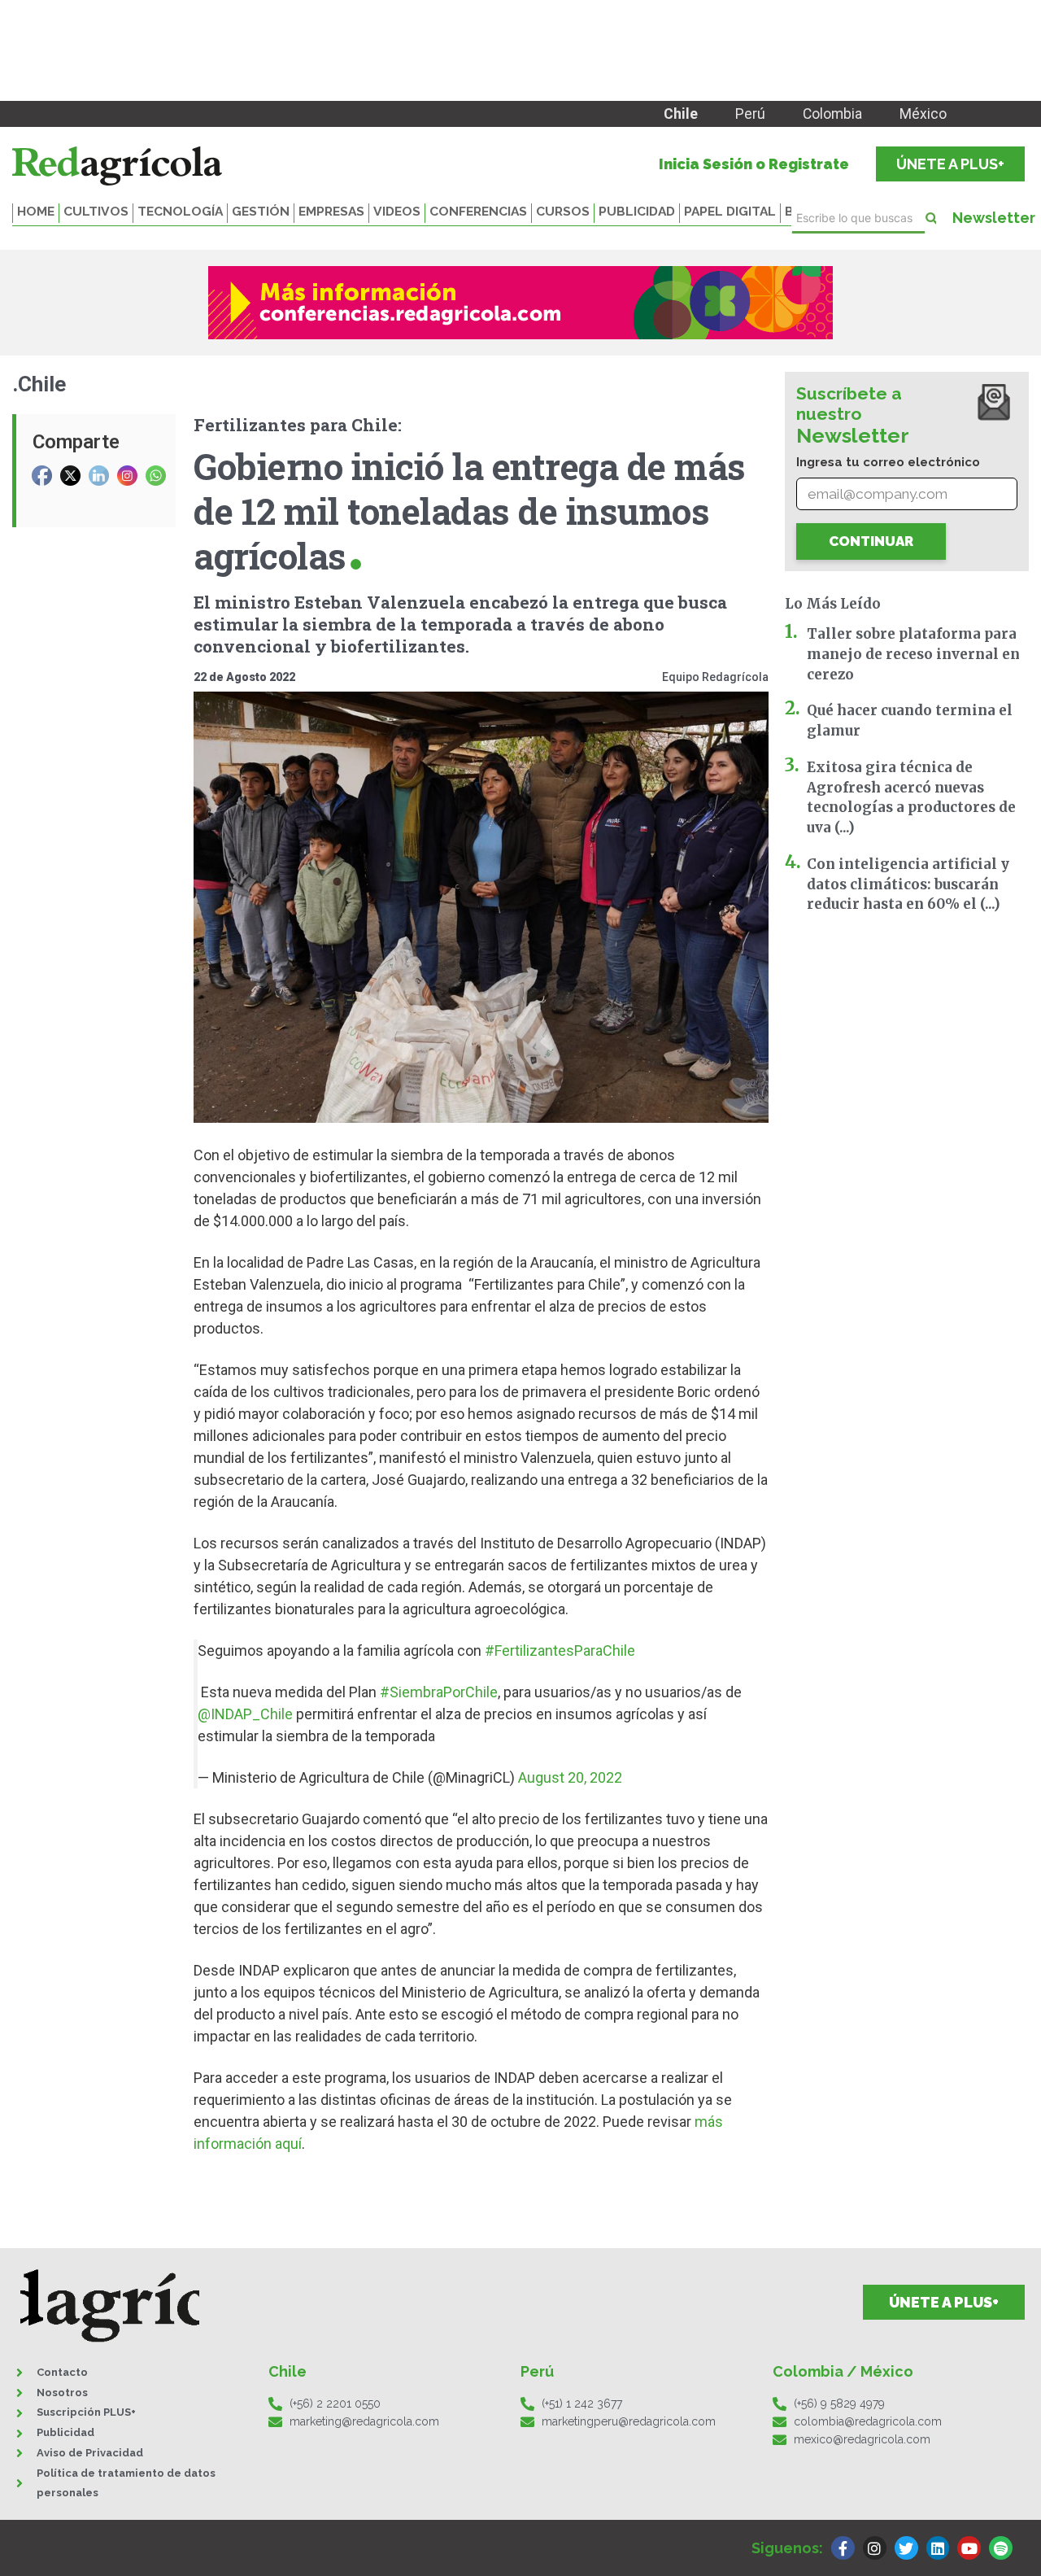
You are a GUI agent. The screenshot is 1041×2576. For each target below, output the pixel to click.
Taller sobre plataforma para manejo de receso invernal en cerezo (913, 654)
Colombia (832, 114)
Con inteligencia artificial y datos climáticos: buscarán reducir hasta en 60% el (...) (908, 884)
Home (36, 211)
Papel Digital (730, 211)
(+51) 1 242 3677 (582, 2404)
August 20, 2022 (570, 1777)
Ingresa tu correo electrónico (888, 462)
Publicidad (637, 211)
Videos (397, 211)
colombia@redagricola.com (868, 2421)
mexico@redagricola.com (862, 2439)
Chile (681, 114)
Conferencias (478, 211)
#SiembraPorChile (439, 1692)
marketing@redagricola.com (364, 2421)
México (923, 114)
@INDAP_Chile (245, 1714)
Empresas (331, 211)
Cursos (563, 211)
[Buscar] (931, 218)
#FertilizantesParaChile (560, 1650)
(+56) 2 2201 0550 (335, 2404)
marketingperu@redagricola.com (629, 2421)
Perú (750, 114)
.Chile (39, 384)
